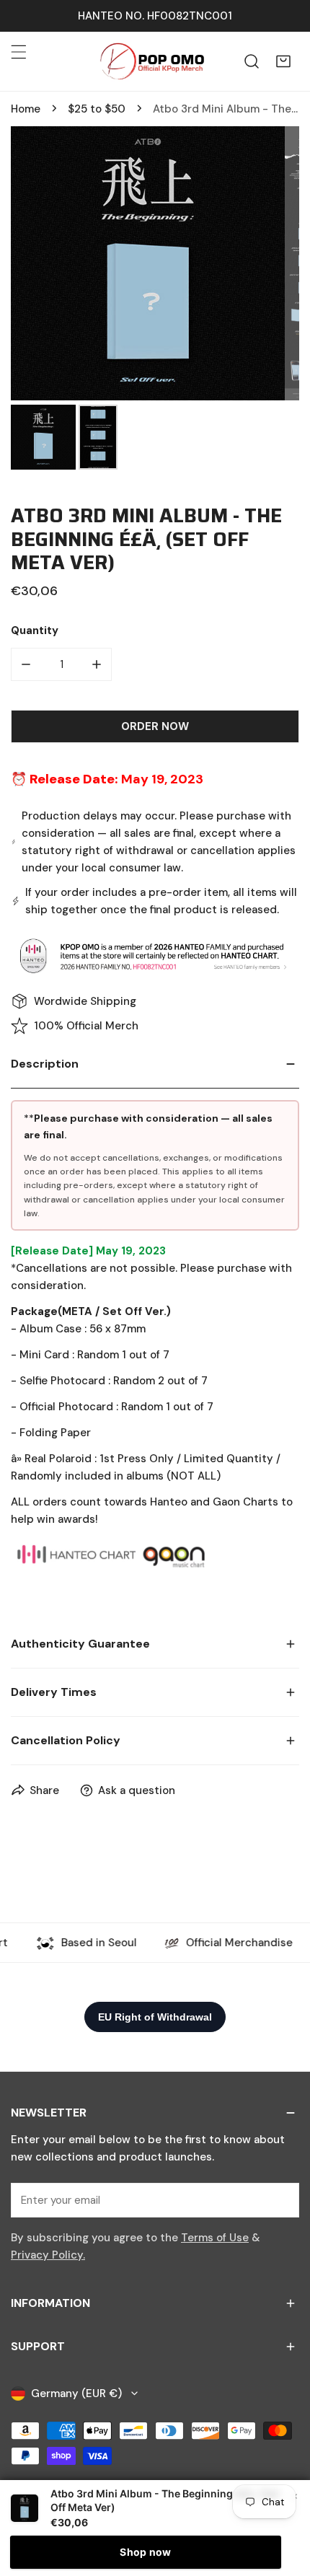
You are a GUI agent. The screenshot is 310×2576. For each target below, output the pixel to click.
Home (26, 109)
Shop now (145, 2552)
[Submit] (280, 2199)
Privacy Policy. (48, 2255)
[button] (283, 61)
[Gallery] (155, 300)
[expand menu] (19, 52)
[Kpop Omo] (151, 61)
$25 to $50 (97, 109)
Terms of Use (215, 2238)
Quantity (35, 630)
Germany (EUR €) (76, 2393)
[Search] (252, 61)
